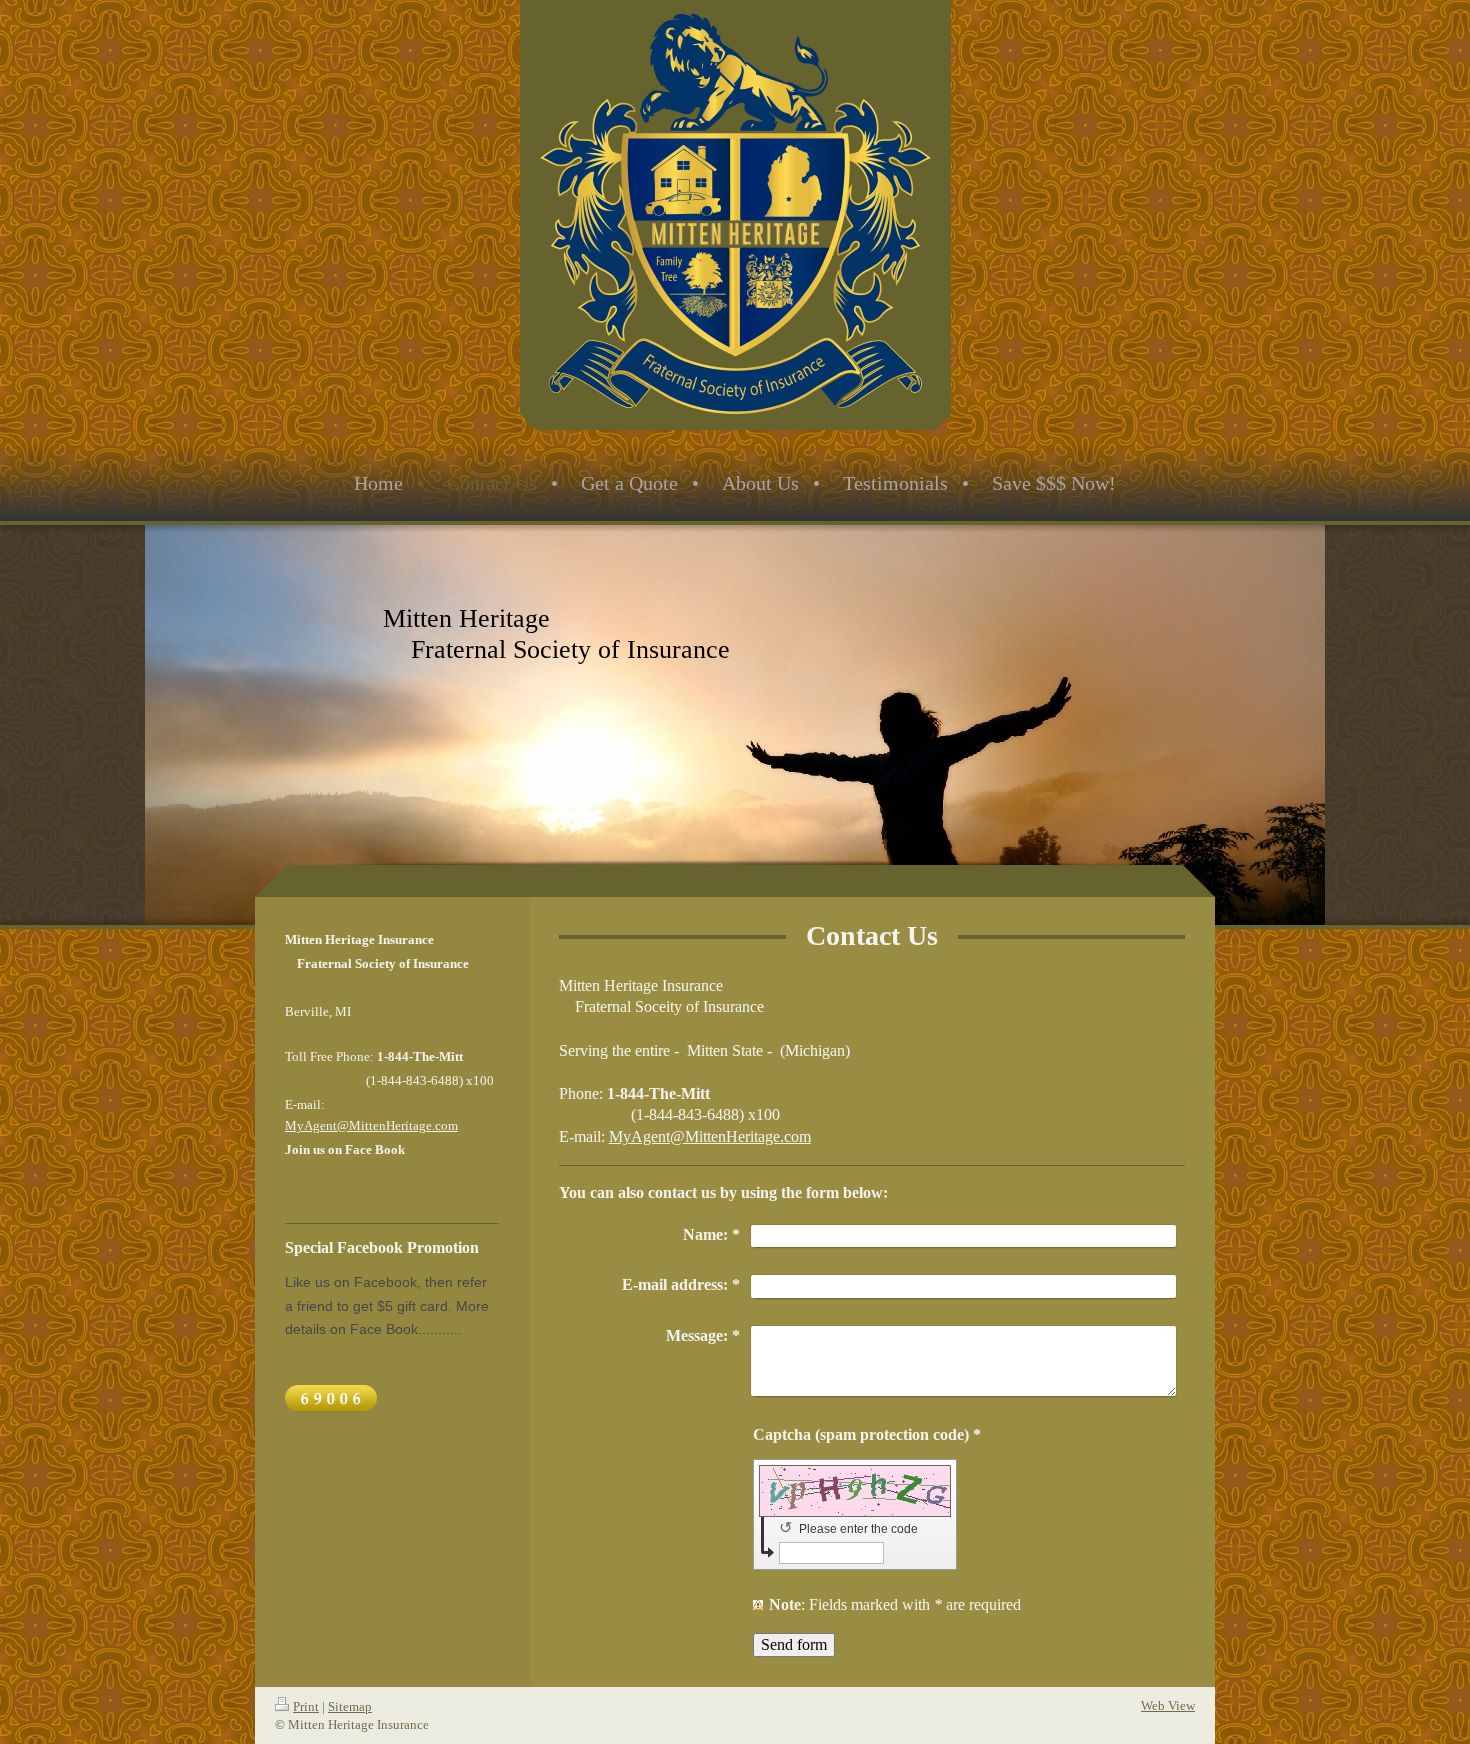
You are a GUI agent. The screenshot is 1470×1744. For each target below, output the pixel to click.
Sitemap (350, 1706)
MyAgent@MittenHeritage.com (710, 1136)
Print (306, 1706)
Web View (1168, 1705)
